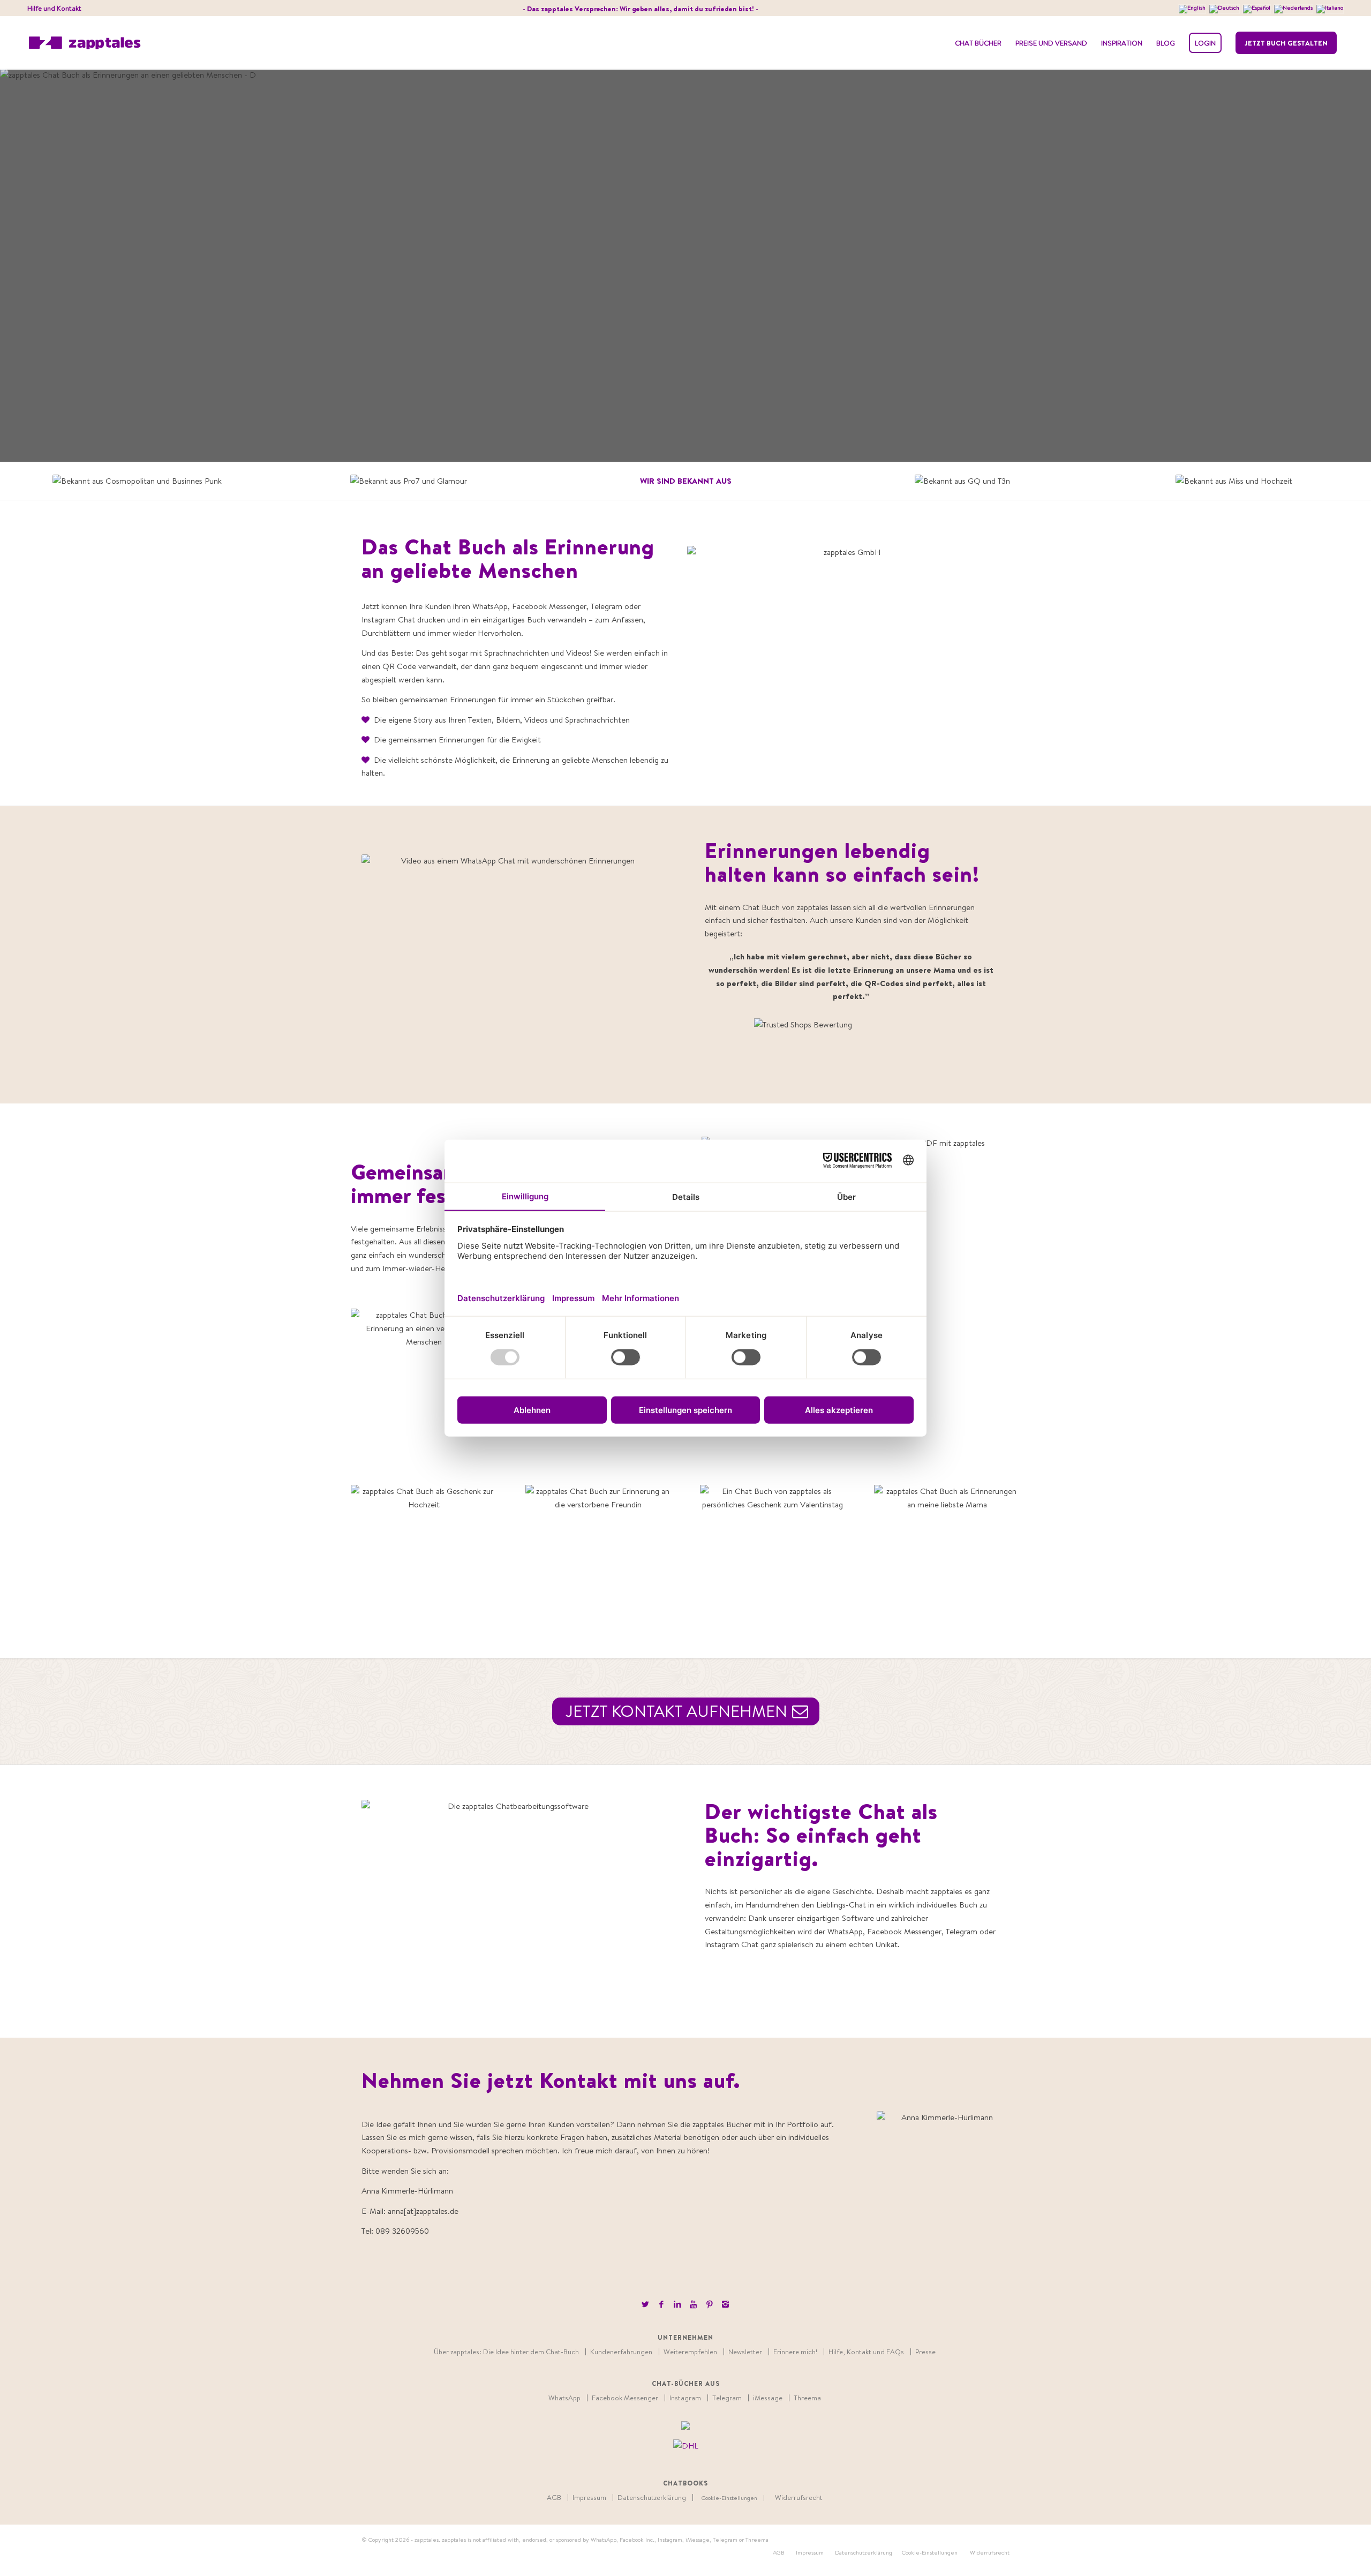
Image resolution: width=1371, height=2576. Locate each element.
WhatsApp (564, 2398)
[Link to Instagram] (725, 2304)
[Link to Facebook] (661, 2304)
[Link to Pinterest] (709, 2304)
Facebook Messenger (625, 2398)
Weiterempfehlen (690, 2352)
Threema (807, 2398)
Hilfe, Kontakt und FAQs (866, 2352)
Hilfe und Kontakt (54, 8)
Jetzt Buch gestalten (1286, 43)
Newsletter (745, 2352)
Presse (925, 2352)
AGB (554, 2498)
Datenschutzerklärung (652, 2498)
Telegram (727, 2398)
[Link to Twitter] (645, 2304)
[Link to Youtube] (693, 2304)
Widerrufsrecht (799, 2498)
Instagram (685, 2398)
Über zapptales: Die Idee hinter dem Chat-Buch (506, 2352)
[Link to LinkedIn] (677, 2304)
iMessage (768, 2398)
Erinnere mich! (795, 2352)
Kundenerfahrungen (621, 2352)
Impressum (589, 2498)
